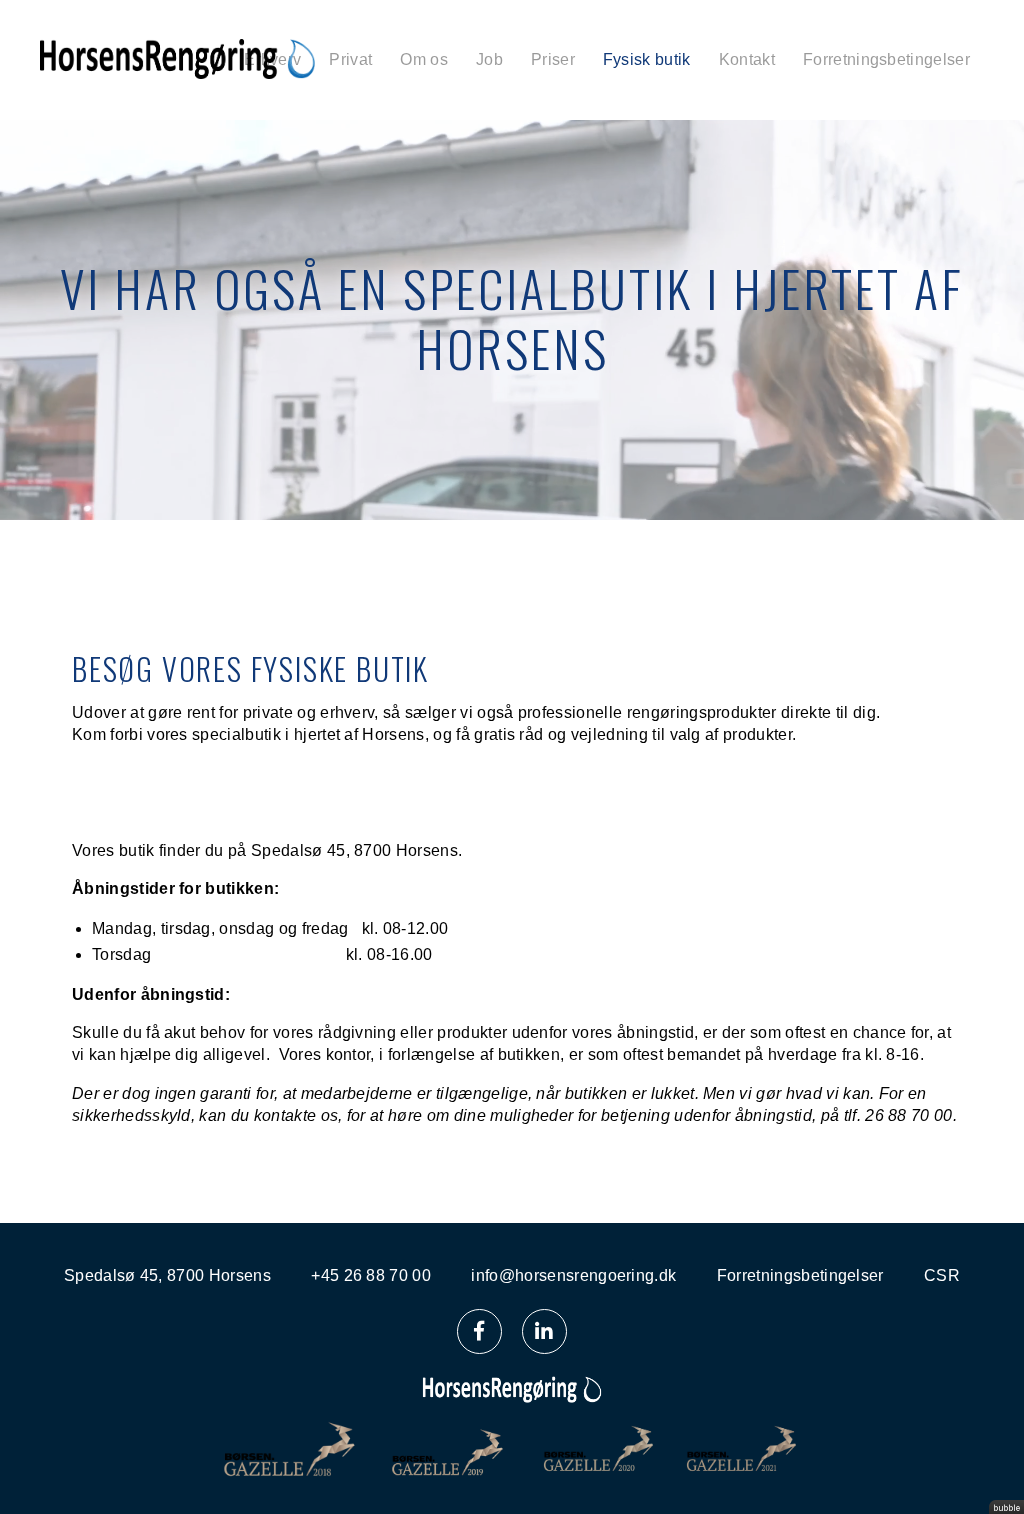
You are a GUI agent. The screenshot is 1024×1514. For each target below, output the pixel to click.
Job (489, 59)
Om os (424, 59)
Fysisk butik (647, 59)
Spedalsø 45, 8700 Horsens (167, 1275)
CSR (942, 1275)
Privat (350, 59)
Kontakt (747, 59)
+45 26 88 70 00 (371, 1275)
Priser (553, 59)
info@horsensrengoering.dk (573, 1275)
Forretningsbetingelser (886, 59)
